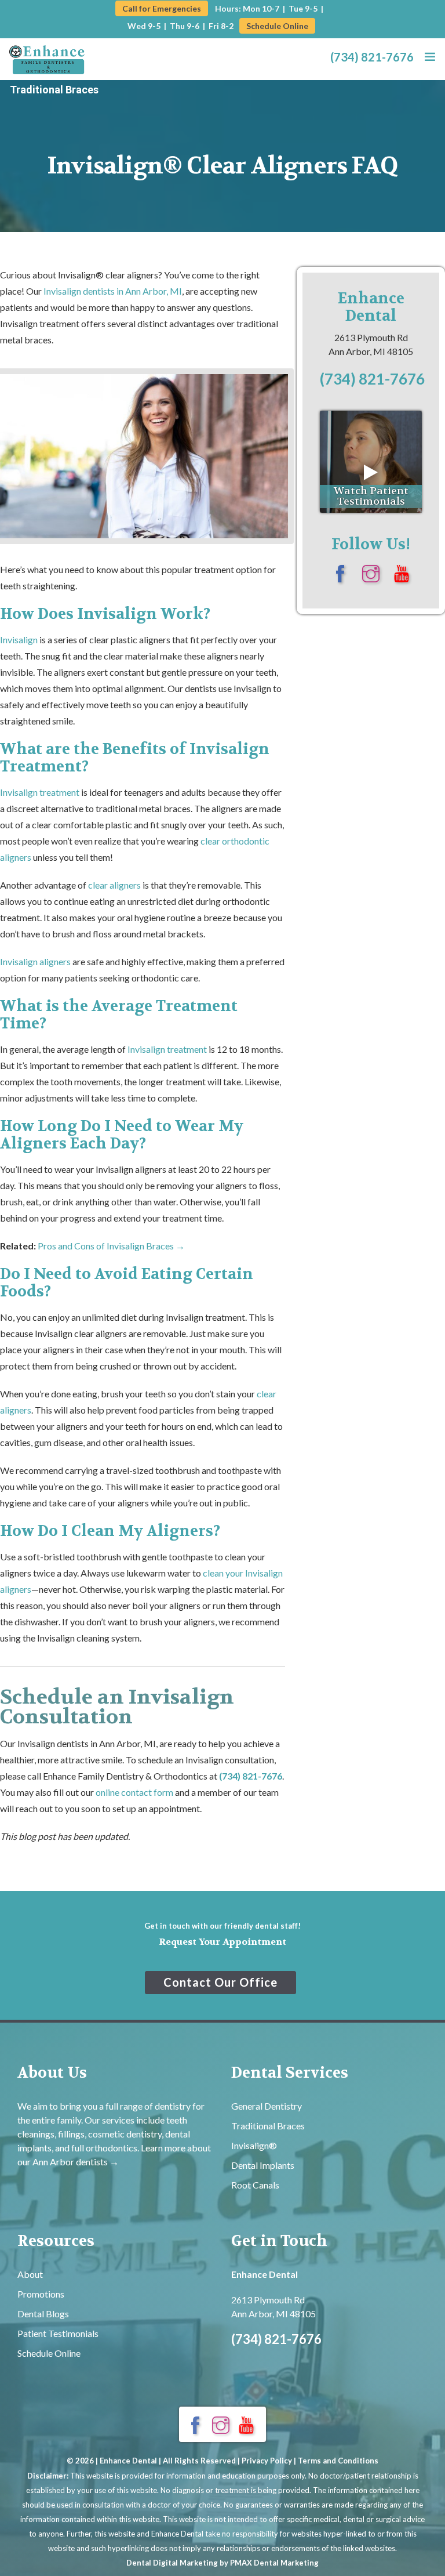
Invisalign (19, 640)
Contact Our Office (220, 1982)
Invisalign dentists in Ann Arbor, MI (113, 291)
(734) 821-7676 (372, 57)
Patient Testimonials (58, 2333)
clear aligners (114, 885)
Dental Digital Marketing (172, 2563)
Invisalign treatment (40, 792)
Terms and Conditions (338, 2461)
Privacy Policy (267, 2461)
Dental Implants (263, 2165)
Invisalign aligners (35, 961)
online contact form (134, 1792)
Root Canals (255, 2185)
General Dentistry (267, 2106)
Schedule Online (277, 26)
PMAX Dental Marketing (274, 2563)
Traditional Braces (54, 90)
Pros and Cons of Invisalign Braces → (111, 1246)
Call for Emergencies (162, 8)
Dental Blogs (43, 2314)
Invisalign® (254, 2145)
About (30, 2274)
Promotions (41, 2294)
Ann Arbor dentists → (76, 2162)
